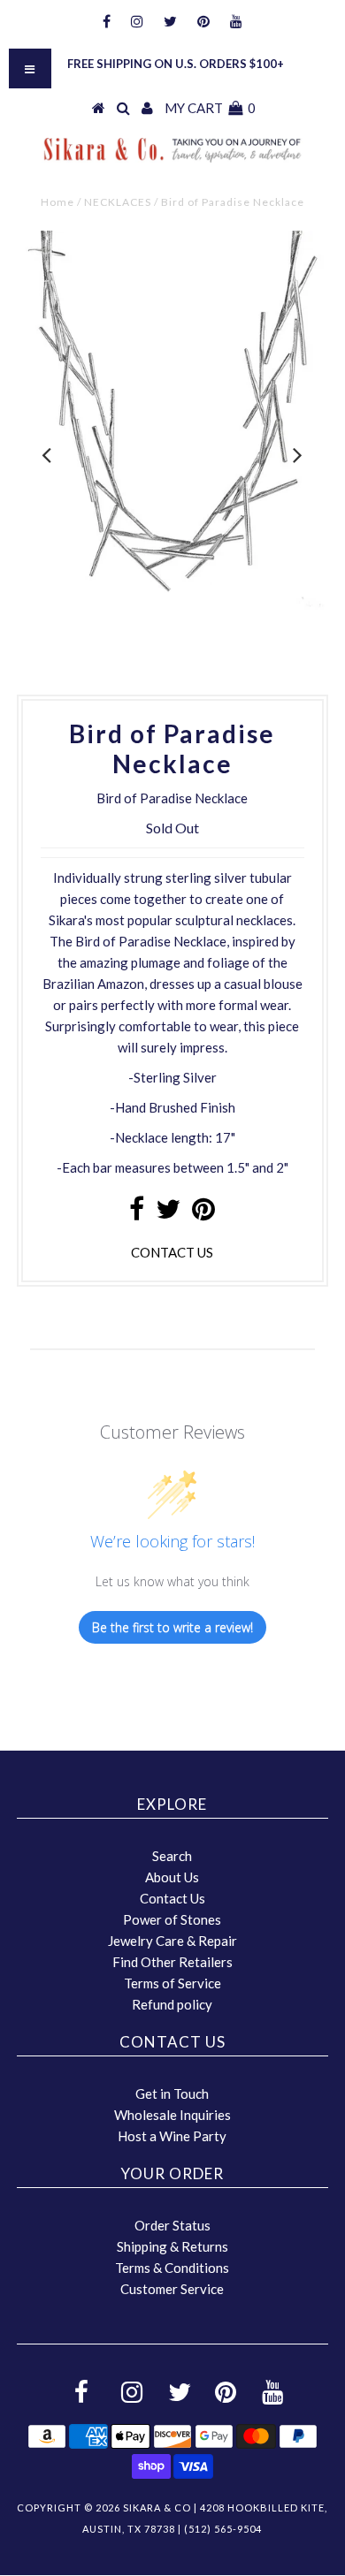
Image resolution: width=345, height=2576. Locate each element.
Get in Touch (172, 2093)
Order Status (172, 2225)
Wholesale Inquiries (172, 2115)
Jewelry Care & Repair (172, 1941)
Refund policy (172, 2004)
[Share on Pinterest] (203, 1213)
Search (172, 1856)
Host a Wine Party (172, 2136)
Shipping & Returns (172, 2246)
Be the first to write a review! (172, 1627)
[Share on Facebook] (137, 1213)
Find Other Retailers (172, 1962)
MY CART (210, 108)
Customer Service (172, 2289)
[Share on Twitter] (168, 1213)
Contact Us (172, 1898)
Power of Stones (172, 1919)
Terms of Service (172, 1983)
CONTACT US (172, 1252)
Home (57, 202)
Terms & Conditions (172, 2268)
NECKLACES (118, 202)
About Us (172, 1877)
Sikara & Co (157, 2508)
